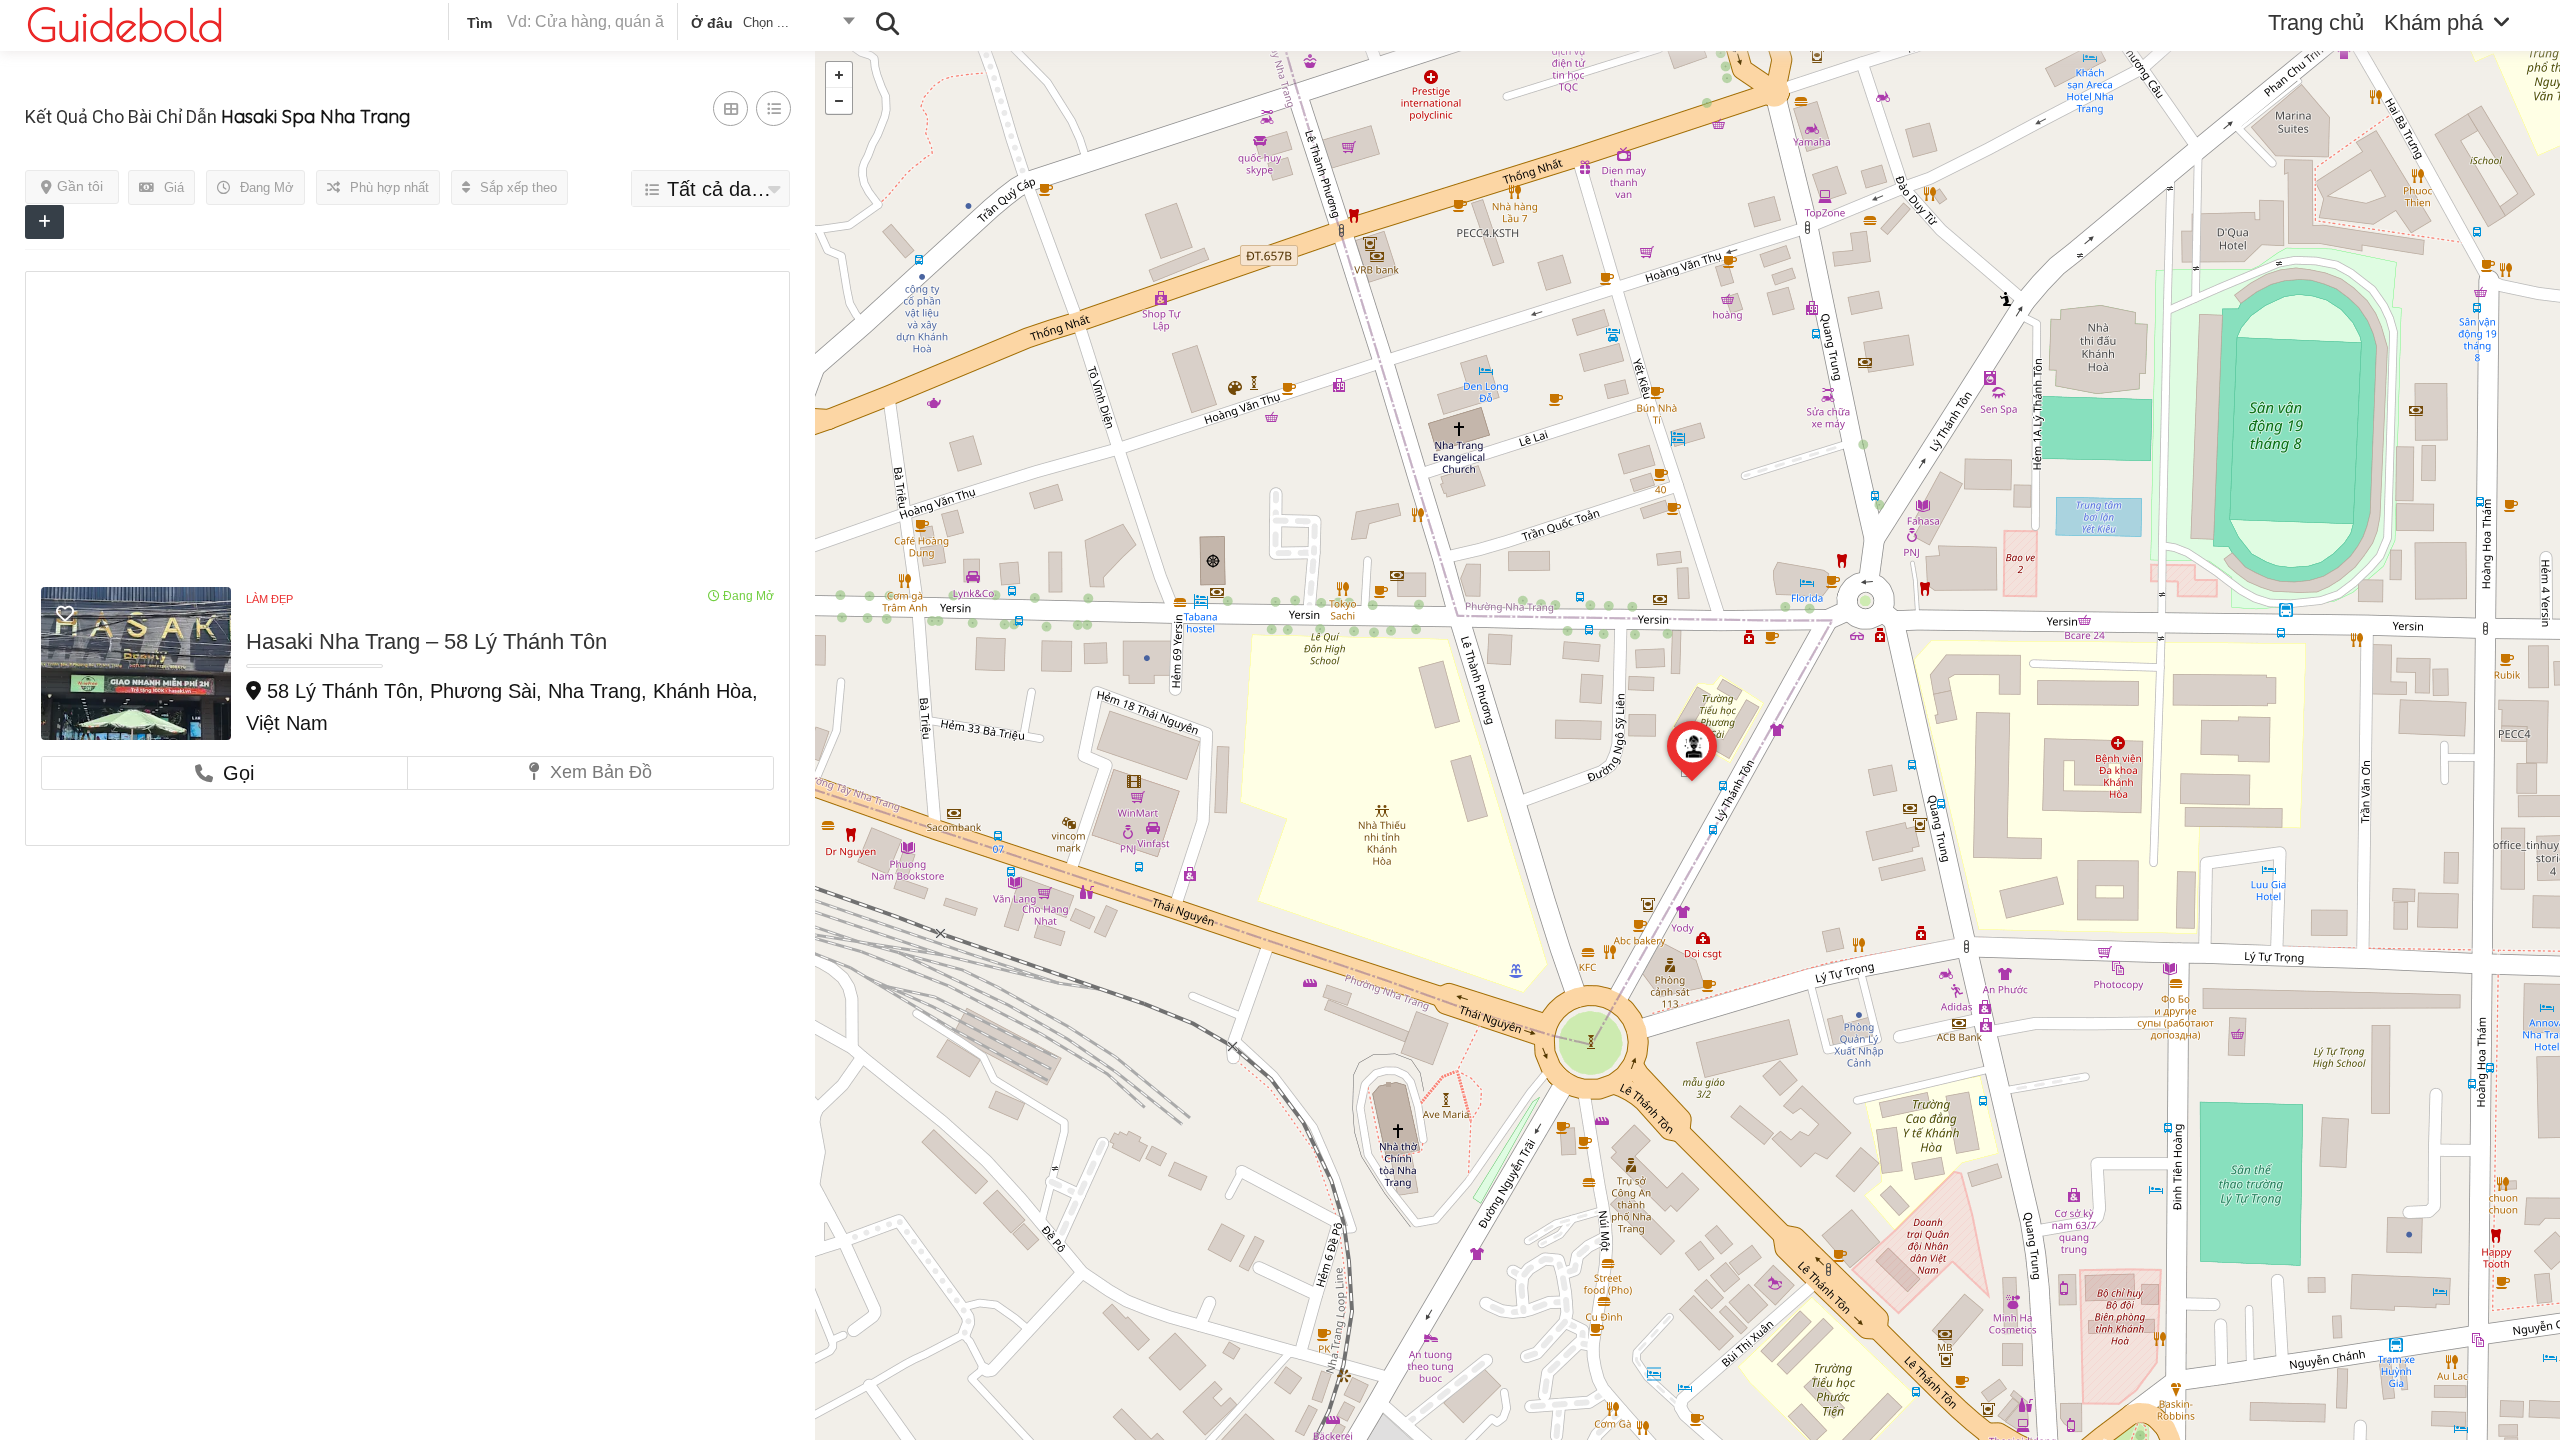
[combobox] (771, 26)
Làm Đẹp (269, 599)
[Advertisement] (407, 437)
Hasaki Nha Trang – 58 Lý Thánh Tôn (426, 641)
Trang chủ (2316, 22)
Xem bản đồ (598, 772)
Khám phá (2433, 22)
